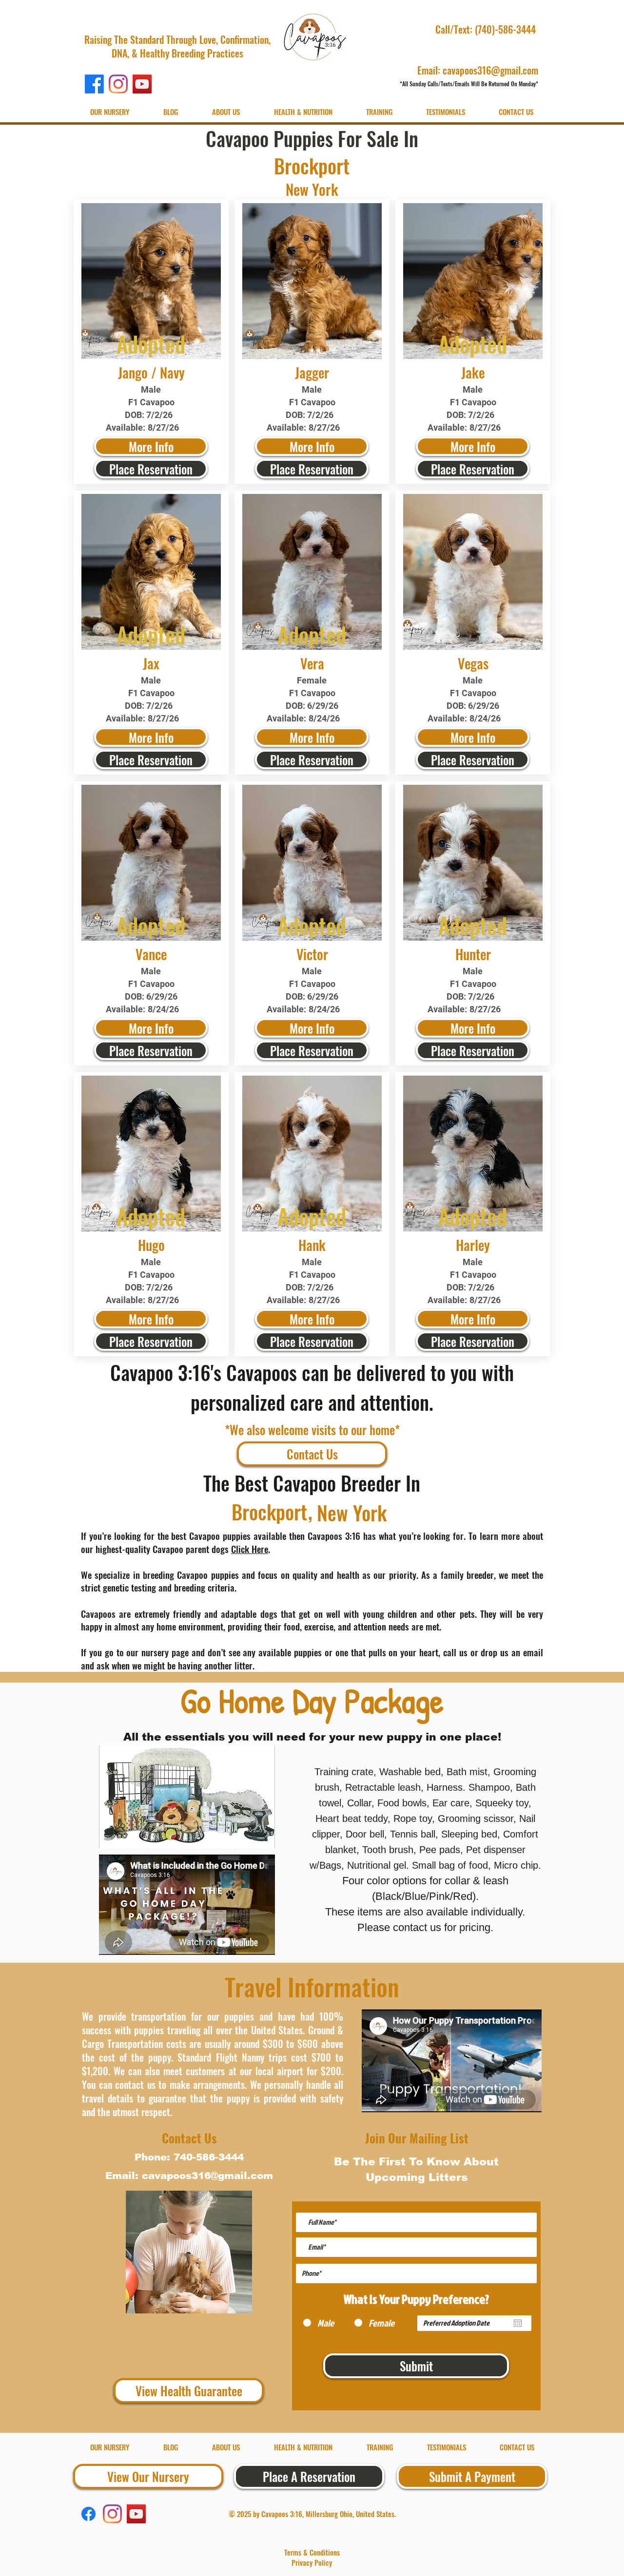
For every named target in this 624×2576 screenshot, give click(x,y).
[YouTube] (142, 84)
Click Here (250, 1549)
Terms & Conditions (312, 2552)
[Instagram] (118, 84)
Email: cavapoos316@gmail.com (478, 70)
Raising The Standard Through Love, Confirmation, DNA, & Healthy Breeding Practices (177, 46)
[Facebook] (94, 84)
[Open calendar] (518, 2323)
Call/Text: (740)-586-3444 (487, 29)
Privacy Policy (312, 2562)
